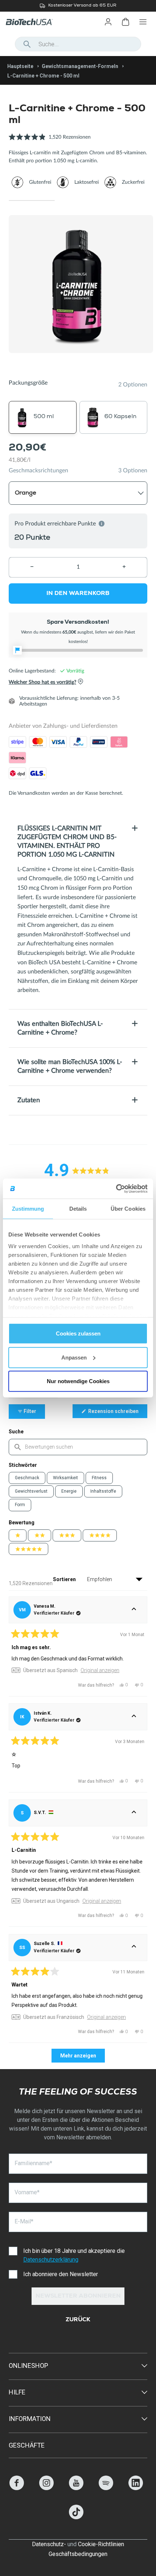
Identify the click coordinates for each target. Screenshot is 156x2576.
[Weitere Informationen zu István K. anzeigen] (134, 1717)
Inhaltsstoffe (103, 1491)
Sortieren (65, 1579)
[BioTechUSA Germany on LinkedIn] (136, 2488)
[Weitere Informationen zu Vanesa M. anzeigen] (134, 1610)
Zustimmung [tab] (28, 1209)
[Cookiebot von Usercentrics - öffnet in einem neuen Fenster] (116, 1188)
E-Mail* (24, 2221)
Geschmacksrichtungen (38, 471)
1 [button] (32, 201)
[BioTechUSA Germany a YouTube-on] (76, 2488)
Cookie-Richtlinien (101, 2544)
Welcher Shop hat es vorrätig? (42, 683)
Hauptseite (20, 66)
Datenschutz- (49, 2544)
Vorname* (27, 2192)
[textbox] (78, 1447)
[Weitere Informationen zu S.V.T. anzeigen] (134, 1813)
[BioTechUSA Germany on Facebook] (17, 2488)
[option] (78, 6)
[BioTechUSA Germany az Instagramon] (46, 2488)
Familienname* (33, 2163)
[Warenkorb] (126, 22)
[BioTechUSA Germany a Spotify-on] (106, 2488)
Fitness (99, 1478)
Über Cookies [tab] (128, 1209)
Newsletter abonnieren (78, 2297)
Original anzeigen (100, 1670)
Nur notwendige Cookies (78, 1381)
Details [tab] (78, 1209)
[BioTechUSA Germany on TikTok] (76, 2517)
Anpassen (74, 1357)
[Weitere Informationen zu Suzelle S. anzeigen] (134, 1948)
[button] (50, 141)
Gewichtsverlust (31, 1491)
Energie (69, 1491)
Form (20, 1505)
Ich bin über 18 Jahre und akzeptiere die (74, 2255)
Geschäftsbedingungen (78, 2554)
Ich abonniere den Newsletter (61, 2274)
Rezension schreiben (117, 1413)
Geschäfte (27, 2445)
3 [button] (124, 201)
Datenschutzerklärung (51, 2260)
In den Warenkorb (78, 594)
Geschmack (27, 1478)
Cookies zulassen (78, 1333)
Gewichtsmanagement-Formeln (80, 66)
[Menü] (143, 22)
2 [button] (78, 201)
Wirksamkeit (65, 1478)
